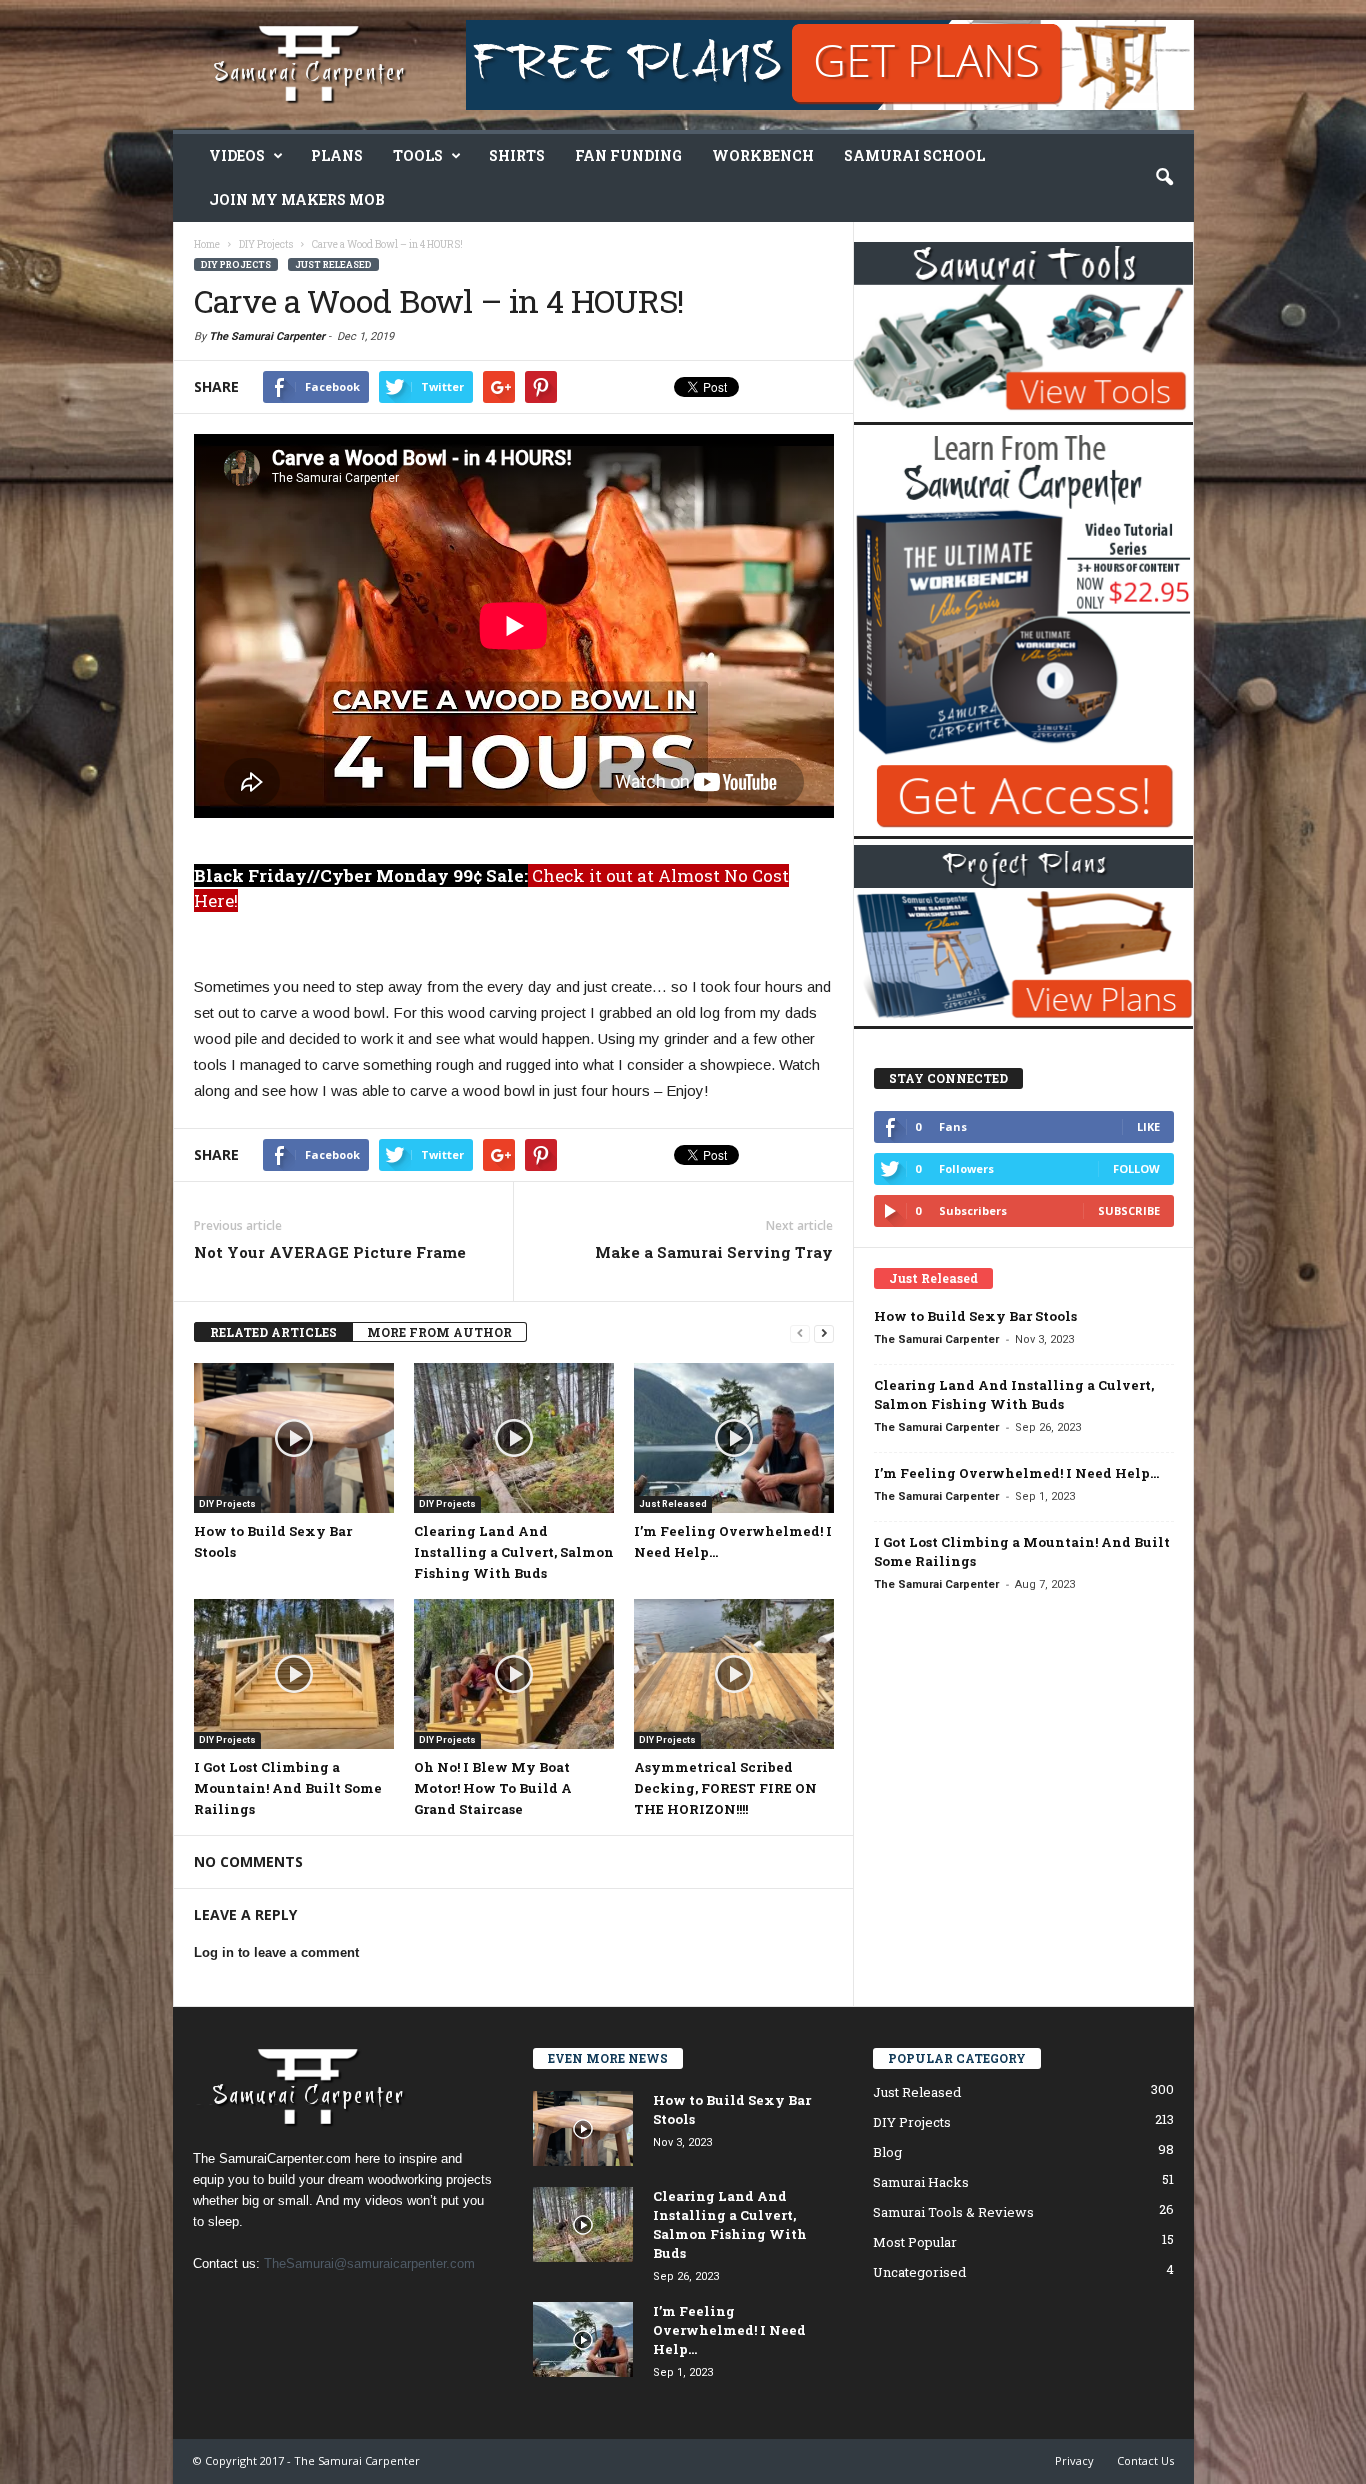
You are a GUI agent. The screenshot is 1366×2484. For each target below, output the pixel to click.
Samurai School (914, 155)
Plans (337, 155)
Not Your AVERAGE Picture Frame (330, 1252)
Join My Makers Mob (297, 199)
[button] (1164, 178)
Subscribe (1129, 1210)
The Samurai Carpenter (267, 336)
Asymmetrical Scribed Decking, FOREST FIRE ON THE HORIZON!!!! (725, 1788)
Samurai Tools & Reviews (953, 2212)
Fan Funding (628, 155)
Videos (237, 155)
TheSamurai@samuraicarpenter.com (369, 2263)
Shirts (517, 155)
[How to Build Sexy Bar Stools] (294, 1438)
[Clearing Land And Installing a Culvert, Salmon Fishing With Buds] (514, 1438)
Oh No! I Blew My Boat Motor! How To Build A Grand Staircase (493, 1788)
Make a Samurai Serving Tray (714, 1252)
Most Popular (915, 2242)
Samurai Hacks (921, 2182)
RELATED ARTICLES (273, 1332)
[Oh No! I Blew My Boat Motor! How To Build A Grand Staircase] (514, 1674)
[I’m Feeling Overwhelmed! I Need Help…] (734, 1438)
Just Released (333, 264)
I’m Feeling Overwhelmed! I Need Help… (1016, 1473)
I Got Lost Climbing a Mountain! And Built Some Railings (288, 1788)
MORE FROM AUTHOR (439, 1332)
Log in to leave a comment (276, 1952)
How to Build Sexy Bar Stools (975, 1316)
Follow (1136, 1168)
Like (1148, 1126)
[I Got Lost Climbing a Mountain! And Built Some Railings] (294, 1674)
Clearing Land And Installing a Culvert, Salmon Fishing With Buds (514, 1552)
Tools (418, 155)
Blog (887, 2152)
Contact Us (1145, 2460)
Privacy (1074, 2460)
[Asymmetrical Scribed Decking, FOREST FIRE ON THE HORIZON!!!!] (734, 1674)
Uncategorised (919, 2272)
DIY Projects (236, 264)
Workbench (763, 155)
